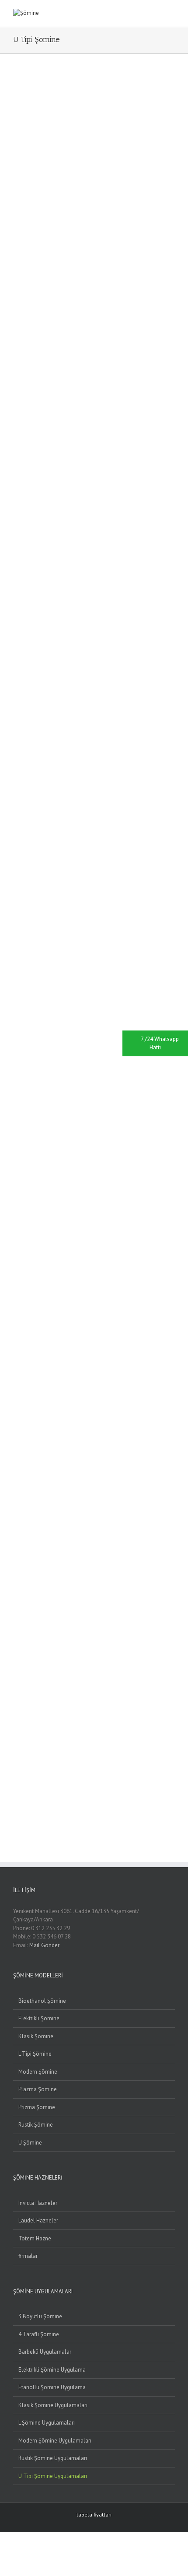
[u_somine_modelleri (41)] (16, 1586)
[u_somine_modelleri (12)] (16, 528)
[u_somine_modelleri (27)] (16, 1076)
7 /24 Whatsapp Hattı (160, 1043)
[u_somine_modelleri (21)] (16, 857)
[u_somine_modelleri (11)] (16, 492)
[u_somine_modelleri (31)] (16, 1221)
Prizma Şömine (37, 2107)
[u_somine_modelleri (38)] (16, 1477)
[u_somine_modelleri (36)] (16, 1404)
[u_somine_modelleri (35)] (16, 1368)
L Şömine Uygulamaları (47, 2423)
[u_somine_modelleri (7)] (16, 346)
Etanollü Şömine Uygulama (52, 2387)
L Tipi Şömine (35, 2054)
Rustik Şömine (36, 2125)
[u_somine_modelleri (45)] (16, 1732)
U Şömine (30, 2143)
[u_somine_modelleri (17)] (16, 711)
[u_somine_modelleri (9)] (16, 419)
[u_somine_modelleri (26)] (16, 1039)
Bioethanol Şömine (42, 2001)
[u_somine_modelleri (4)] (16, 237)
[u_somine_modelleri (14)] (16, 601)
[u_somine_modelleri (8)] (16, 383)
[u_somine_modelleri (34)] (16, 1331)
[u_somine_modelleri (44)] (16, 1696)
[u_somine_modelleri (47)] (16, 1805)
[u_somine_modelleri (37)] (16, 1440)
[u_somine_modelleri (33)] (16, 1295)
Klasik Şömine (36, 2036)
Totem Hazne (35, 2238)
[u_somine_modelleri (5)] (16, 273)
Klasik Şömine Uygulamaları (53, 2405)
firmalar (28, 2256)
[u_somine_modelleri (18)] (16, 747)
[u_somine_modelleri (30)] (16, 1185)
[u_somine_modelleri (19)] (16, 784)
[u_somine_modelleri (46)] (16, 1769)
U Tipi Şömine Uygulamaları (53, 2476)
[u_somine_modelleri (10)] (16, 455)
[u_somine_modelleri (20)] (16, 820)
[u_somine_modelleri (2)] (16, 163)
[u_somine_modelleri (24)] (16, 966)
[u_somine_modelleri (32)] (16, 1258)
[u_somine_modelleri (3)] (16, 200)
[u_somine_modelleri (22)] (16, 893)
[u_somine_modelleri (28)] (16, 1112)
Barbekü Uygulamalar (45, 2352)
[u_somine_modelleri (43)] (16, 1660)
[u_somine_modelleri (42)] (16, 1623)
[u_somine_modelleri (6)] (16, 310)
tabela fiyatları (94, 2515)
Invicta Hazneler (38, 2203)
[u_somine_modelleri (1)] (16, 91)
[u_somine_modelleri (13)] (16, 565)
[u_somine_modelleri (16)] (16, 675)
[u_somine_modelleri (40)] (16, 1550)
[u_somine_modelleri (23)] (16, 930)
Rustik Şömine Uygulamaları (53, 2458)
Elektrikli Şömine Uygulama (52, 2370)
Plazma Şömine (38, 2089)
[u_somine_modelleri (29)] (16, 1148)
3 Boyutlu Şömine (40, 2316)
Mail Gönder (44, 1945)
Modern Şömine (38, 2072)
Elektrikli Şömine (39, 2018)
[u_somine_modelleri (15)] (16, 638)
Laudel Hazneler (38, 2220)
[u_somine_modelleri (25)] (16, 1003)
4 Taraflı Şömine (39, 2334)
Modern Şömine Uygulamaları (55, 2441)
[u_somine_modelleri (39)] (16, 1513)
